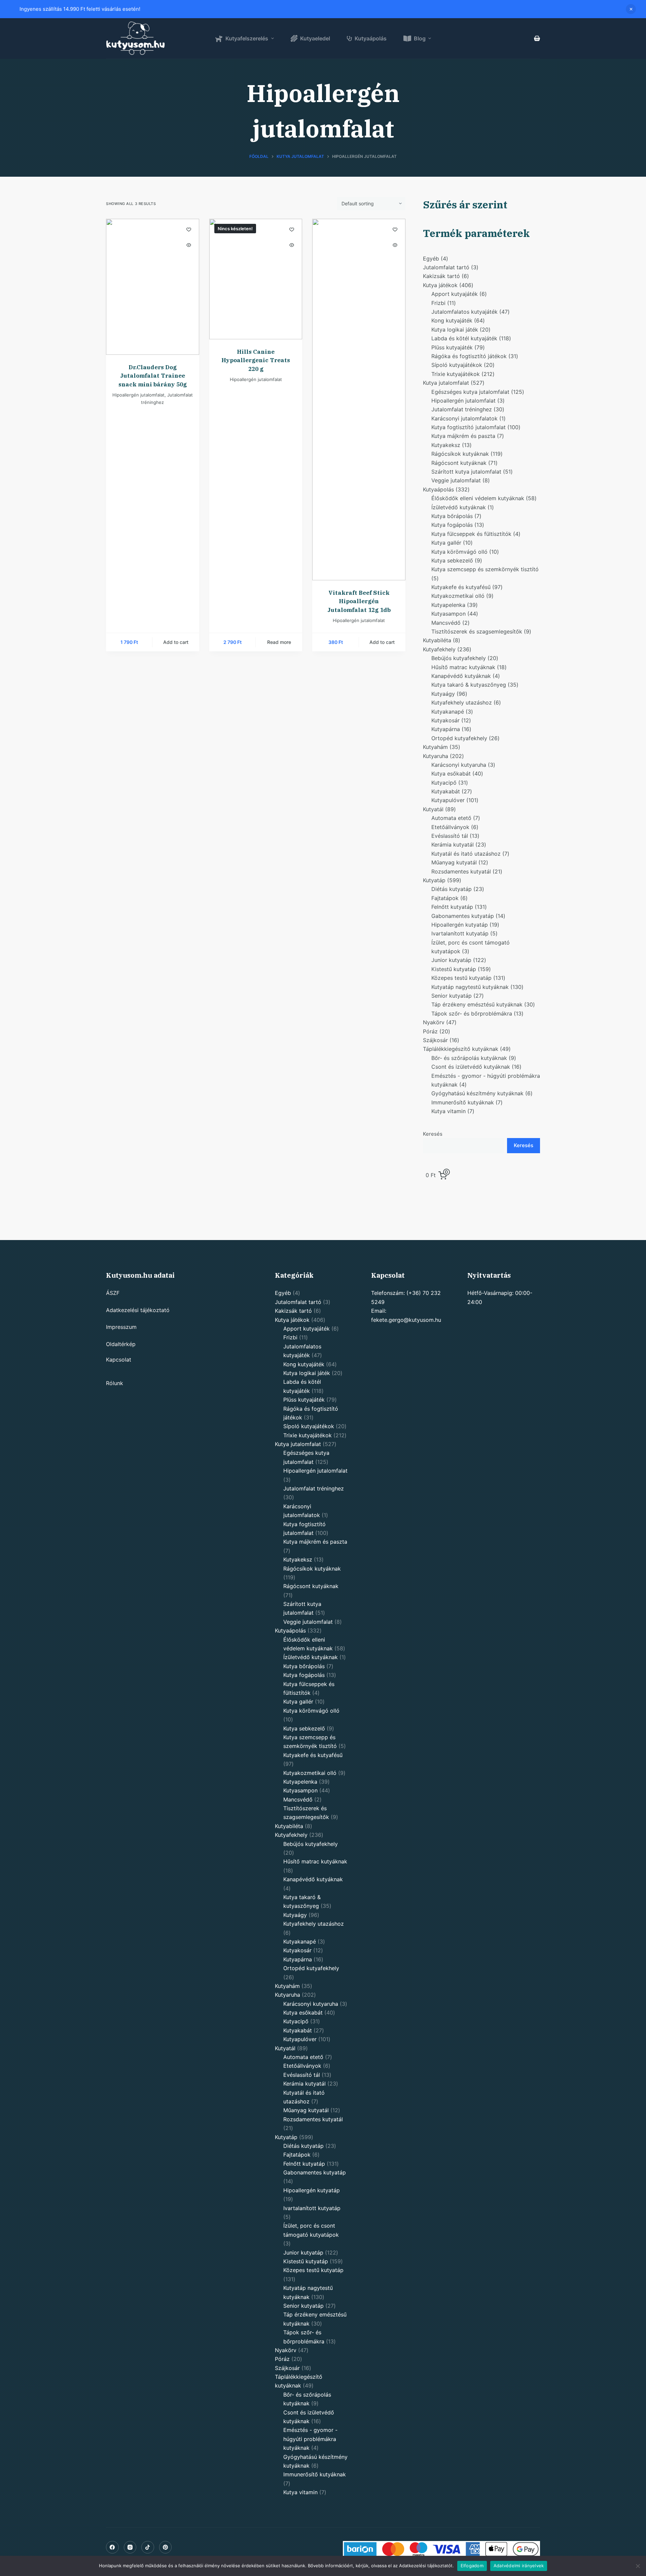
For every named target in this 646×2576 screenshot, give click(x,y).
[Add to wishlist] (189, 229)
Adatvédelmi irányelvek (519, 2566)
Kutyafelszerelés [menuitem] (247, 38)
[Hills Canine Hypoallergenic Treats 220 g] (256, 279)
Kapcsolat (119, 1360)
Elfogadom (472, 2566)
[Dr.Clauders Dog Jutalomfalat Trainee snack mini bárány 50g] (153, 287)
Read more (279, 642)
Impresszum (121, 1327)
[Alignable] (148, 2547)
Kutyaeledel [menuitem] (315, 38)
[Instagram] (130, 2547)
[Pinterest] (166, 2547)
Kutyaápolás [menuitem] (371, 38)
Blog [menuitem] (420, 38)
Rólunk (115, 1383)
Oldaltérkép (121, 1344)
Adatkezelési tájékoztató (138, 1310)
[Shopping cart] (537, 38)
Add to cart (176, 642)
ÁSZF (113, 1293)
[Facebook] (112, 2547)
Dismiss (631, 9)
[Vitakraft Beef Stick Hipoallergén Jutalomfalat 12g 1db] (359, 400)
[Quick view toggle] (189, 245)
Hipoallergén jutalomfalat (138, 395)
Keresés (433, 1134)
